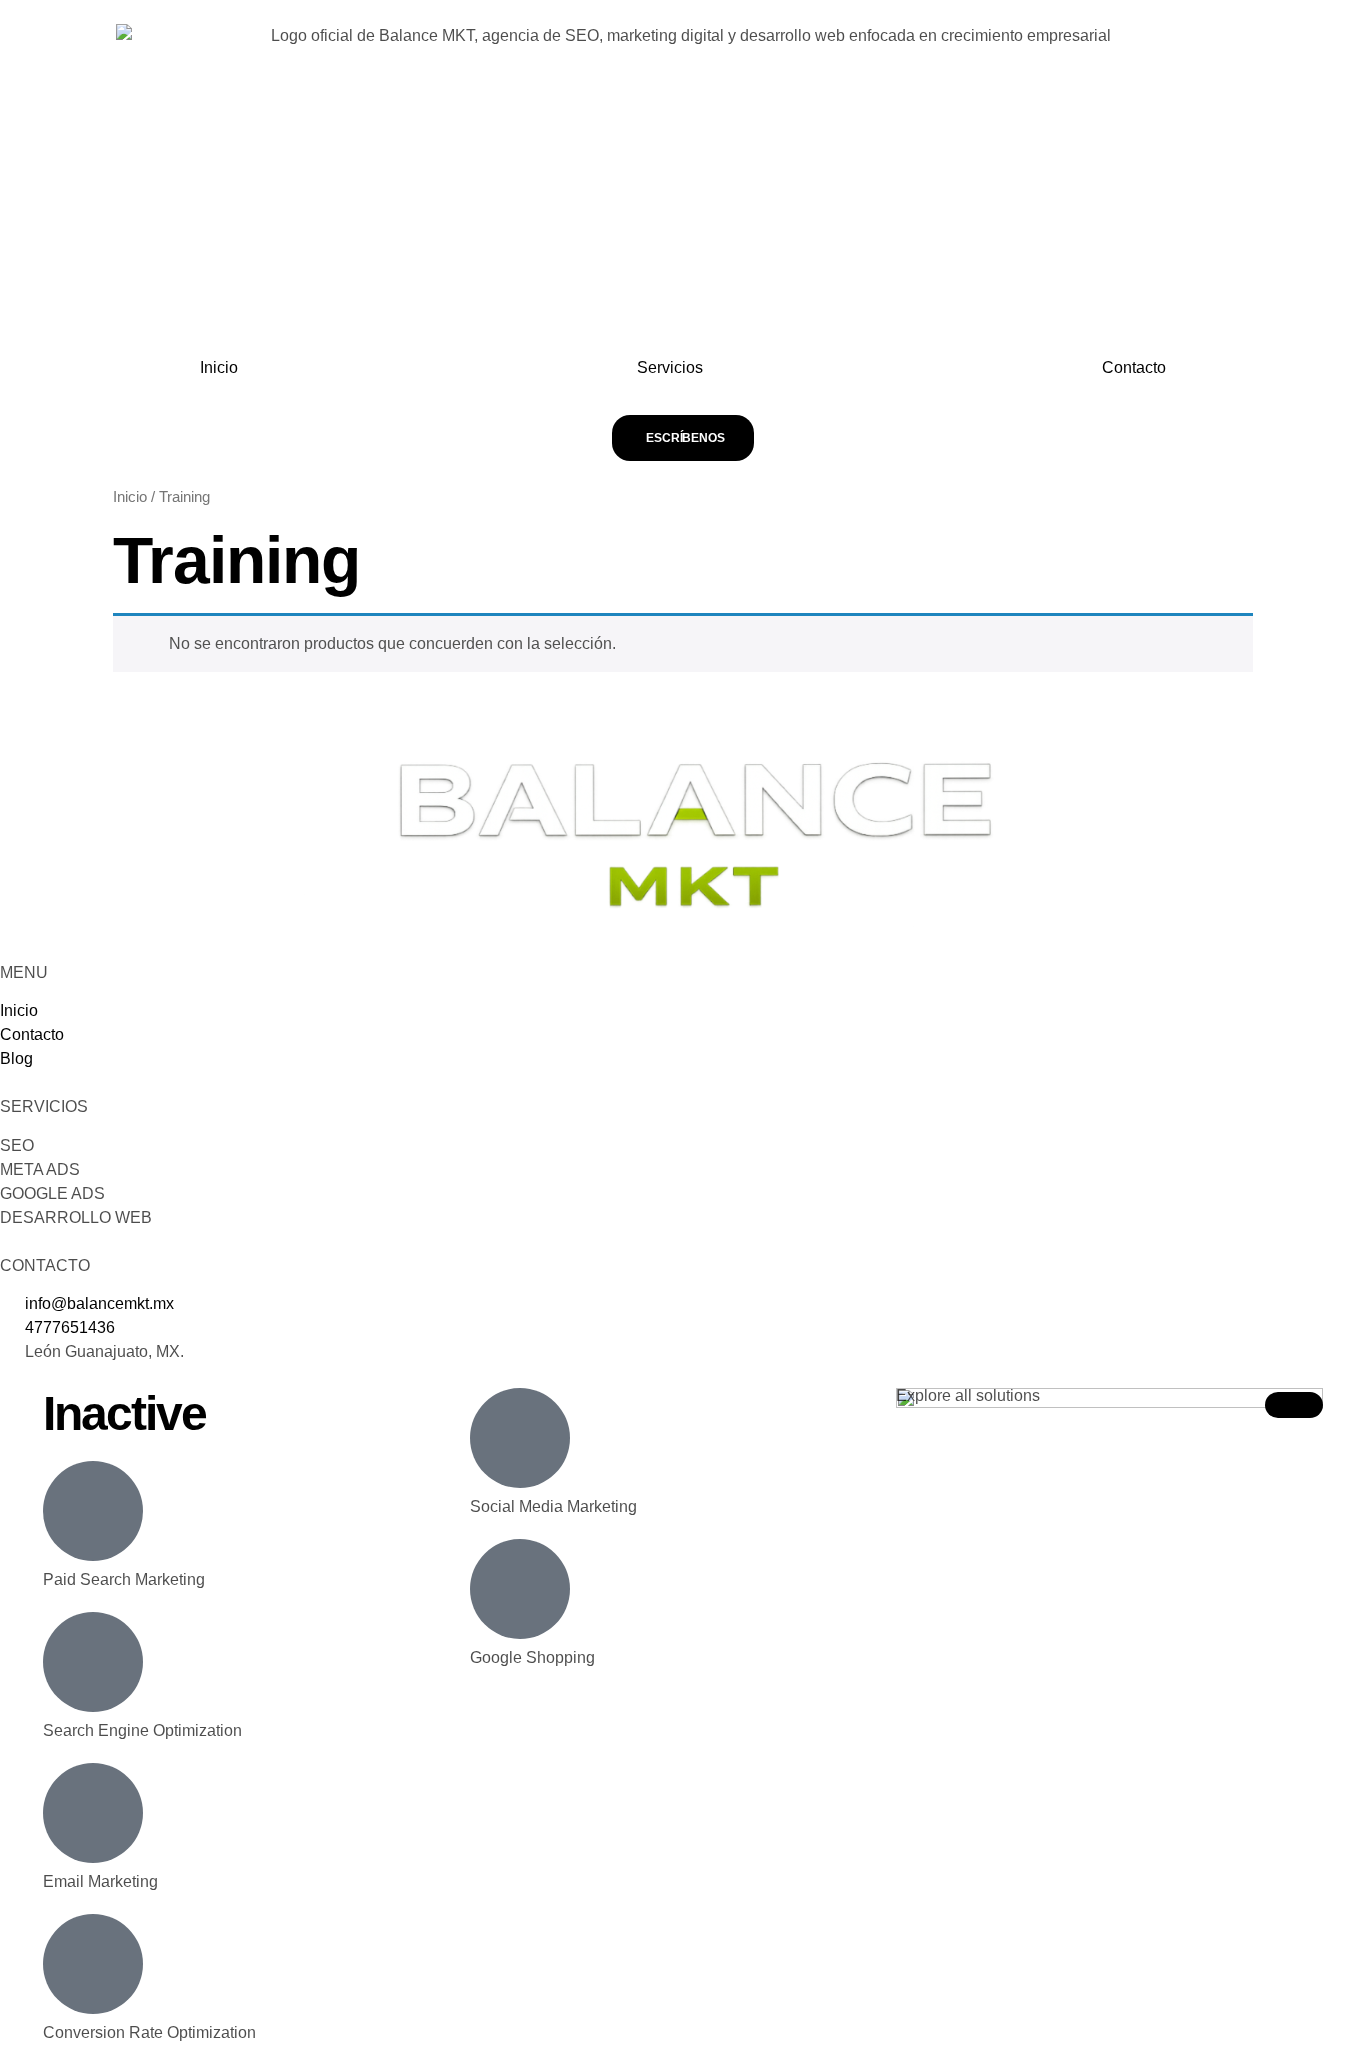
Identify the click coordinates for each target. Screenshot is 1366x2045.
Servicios (670, 367)
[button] (1294, 1405)
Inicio (219, 367)
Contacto (1134, 367)
